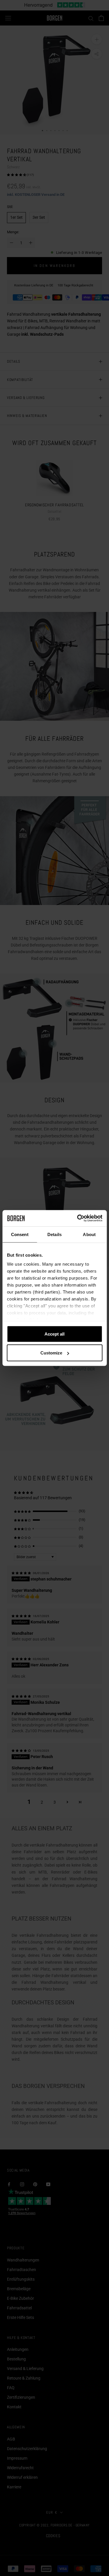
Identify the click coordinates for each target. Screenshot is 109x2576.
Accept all (54, 1334)
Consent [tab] (20, 1234)
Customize (51, 1353)
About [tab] (89, 1234)
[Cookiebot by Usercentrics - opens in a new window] (78, 1218)
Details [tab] (54, 1234)
